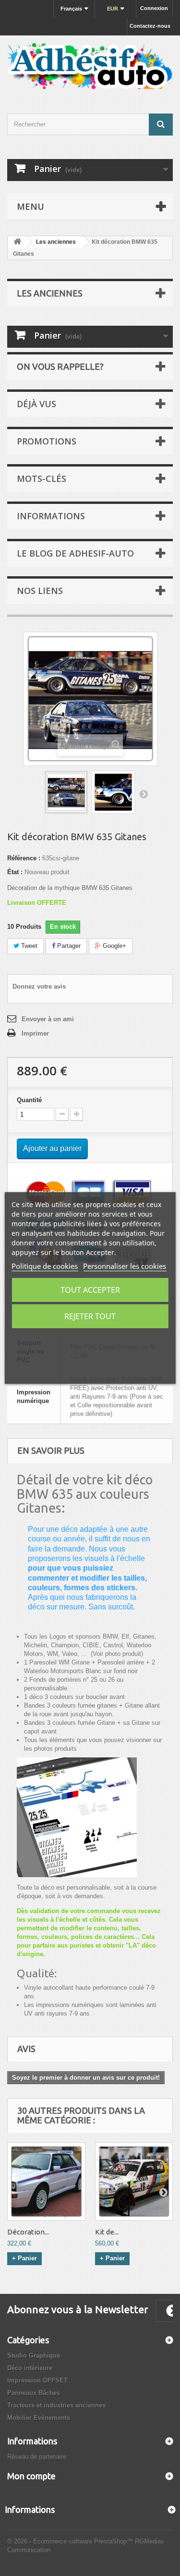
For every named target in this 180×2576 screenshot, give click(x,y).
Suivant (144, 794)
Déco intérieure (30, 2368)
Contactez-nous (150, 26)
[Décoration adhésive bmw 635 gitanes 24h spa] (66, 792)
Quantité (29, 1100)
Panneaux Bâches (34, 2393)
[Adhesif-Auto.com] (90, 66)
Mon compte (31, 2476)
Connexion (154, 8)
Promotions (47, 441)
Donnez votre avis (39, 986)
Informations (51, 516)
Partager (68, 946)
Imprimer (35, 1033)
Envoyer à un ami (48, 1019)
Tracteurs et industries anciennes (56, 2405)
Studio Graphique (34, 2355)
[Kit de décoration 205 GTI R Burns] (134, 2182)
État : (15, 872)
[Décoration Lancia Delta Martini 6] (46, 2182)
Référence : (24, 858)
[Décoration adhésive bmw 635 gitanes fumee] (113, 792)
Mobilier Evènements (39, 2418)
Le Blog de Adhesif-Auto (75, 553)
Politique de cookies (45, 1266)
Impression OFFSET (37, 2380)
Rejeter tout (90, 1316)
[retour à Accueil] (17, 242)
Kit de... (107, 2232)
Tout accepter (90, 1290)
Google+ (114, 946)
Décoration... (28, 2232)
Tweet (28, 946)
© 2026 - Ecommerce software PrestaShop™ (71, 2541)
